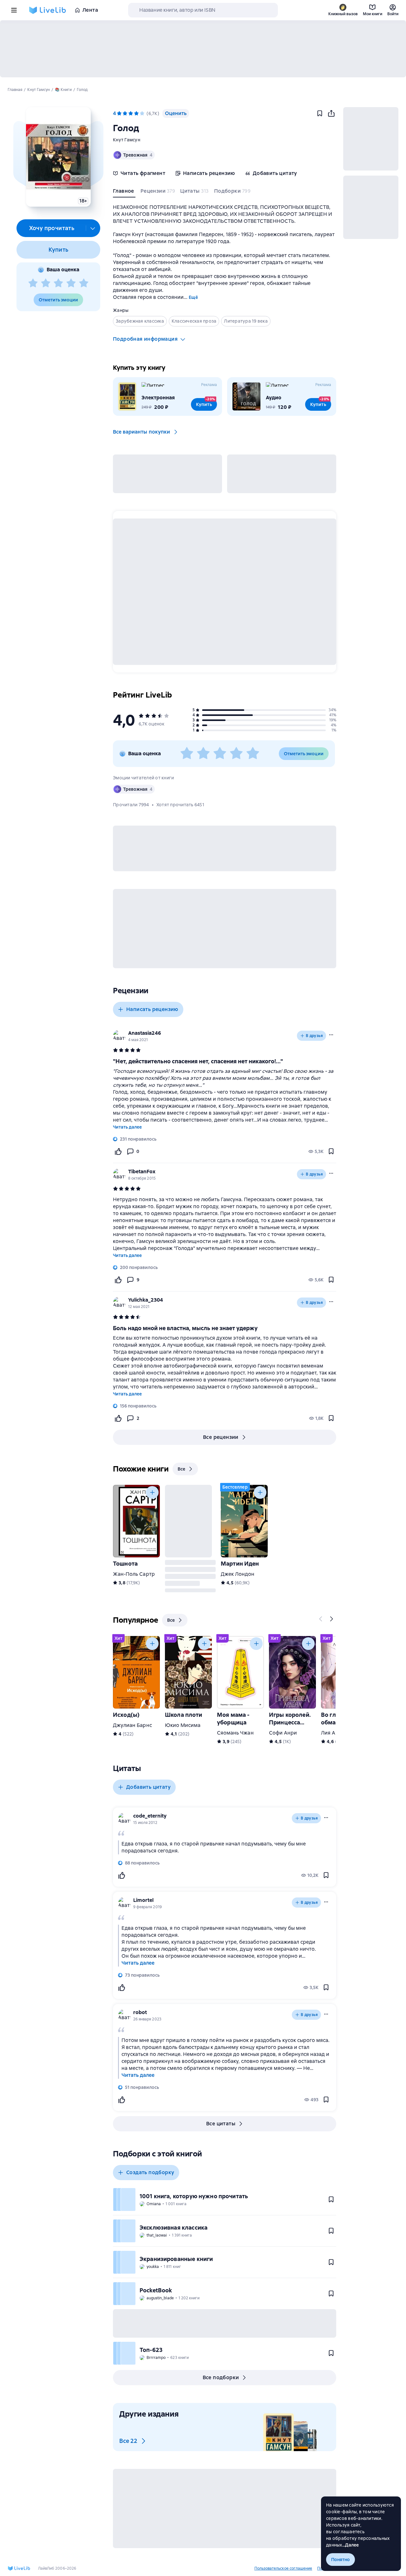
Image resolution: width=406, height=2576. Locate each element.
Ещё (193, 297)
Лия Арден (334, 1733)
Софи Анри (283, 1733)
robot (140, 2012)
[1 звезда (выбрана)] (119, 113)
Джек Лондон (238, 1574)
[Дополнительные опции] (93, 228)
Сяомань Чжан (235, 1733)
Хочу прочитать (52, 228)
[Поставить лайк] (118, 1151)
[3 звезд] (58, 283)
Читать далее (127, 1127)
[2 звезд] (46, 283)
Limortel (143, 1900)
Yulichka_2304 (146, 1300)
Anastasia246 (145, 1033)
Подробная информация (145, 339)
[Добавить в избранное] (320, 113)
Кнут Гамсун (127, 140)
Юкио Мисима (183, 1725)
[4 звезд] (71, 283)
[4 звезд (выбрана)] (136, 113)
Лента (90, 10)
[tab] (124, 192)
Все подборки (221, 2377)
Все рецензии (221, 1437)
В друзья (314, 1036)
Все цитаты (221, 2124)
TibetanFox (142, 1172)
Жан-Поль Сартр (134, 1574)
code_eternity (150, 1816)
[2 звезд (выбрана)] (125, 113)
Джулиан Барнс (132, 1725)
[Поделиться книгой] (331, 113)
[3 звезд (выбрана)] (131, 113)
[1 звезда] (33, 283)
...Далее (351, 2545)
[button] (58, 157)
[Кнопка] (152, 1492)
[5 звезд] (84, 283)
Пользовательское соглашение (283, 2568)
